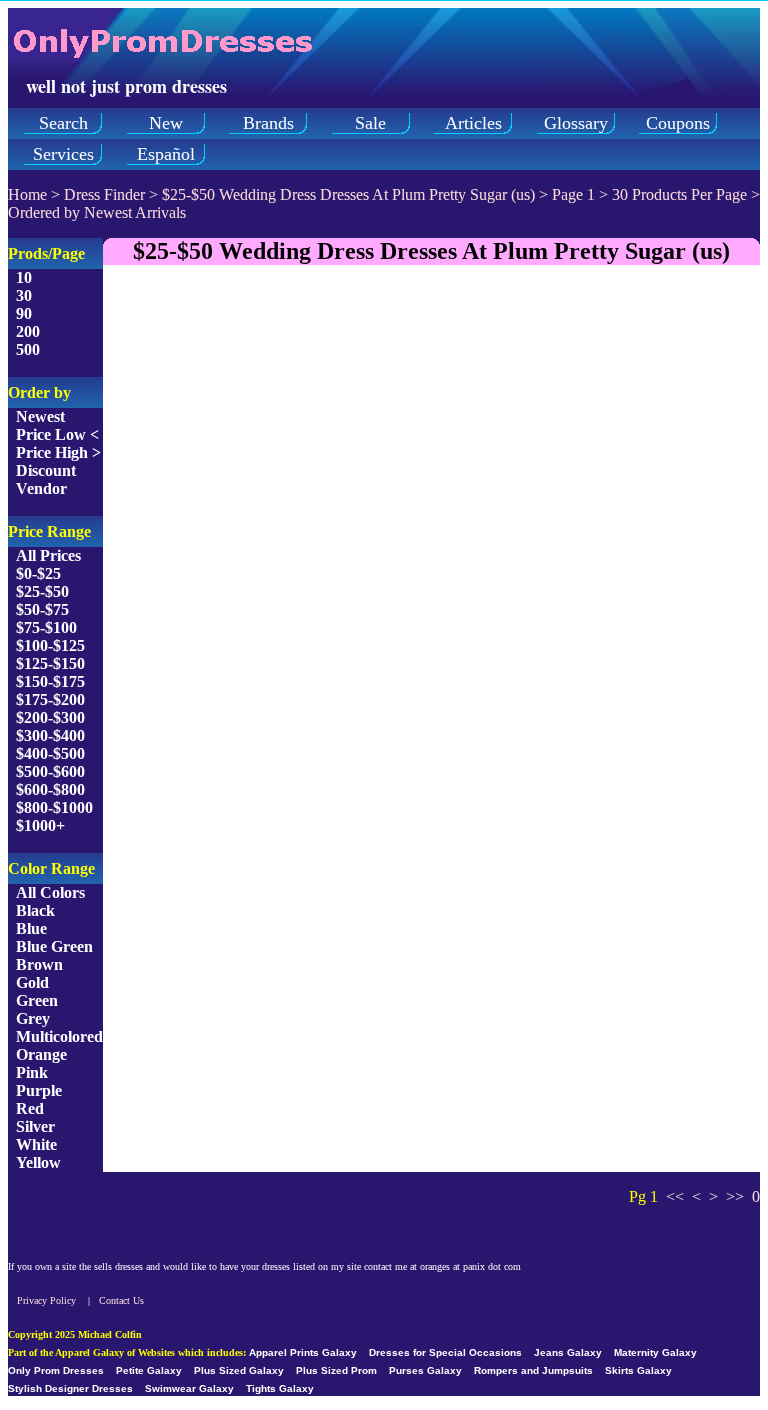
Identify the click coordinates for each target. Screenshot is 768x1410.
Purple (39, 1090)
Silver (35, 1126)
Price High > (58, 452)
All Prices (48, 555)
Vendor (41, 488)
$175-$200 (50, 699)
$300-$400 (50, 735)
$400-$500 (50, 753)
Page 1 (573, 194)
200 (28, 331)
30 (24, 295)
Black (35, 910)
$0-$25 (38, 573)
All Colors (50, 892)
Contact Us (121, 1300)
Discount (46, 470)
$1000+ (40, 825)
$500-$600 (50, 771)
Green (37, 1000)
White (36, 1144)
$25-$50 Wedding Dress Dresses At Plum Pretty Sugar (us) (348, 194)
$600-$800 (50, 789)
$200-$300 (50, 717)
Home (27, 194)
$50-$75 (42, 609)
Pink (32, 1072)
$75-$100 (46, 627)
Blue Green (54, 946)
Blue (31, 928)
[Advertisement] (431, 421)
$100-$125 (50, 645)
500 (28, 349)
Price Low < (57, 434)
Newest (40, 416)
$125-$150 (50, 663)
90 (24, 313)
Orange (41, 1054)
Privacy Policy (46, 1300)
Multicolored (59, 1036)
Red (30, 1108)
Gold (32, 982)
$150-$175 (50, 681)
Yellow (38, 1162)
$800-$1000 (54, 807)
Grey (33, 1018)
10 (24, 277)
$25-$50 (42, 591)
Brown (39, 964)
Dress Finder (104, 194)
